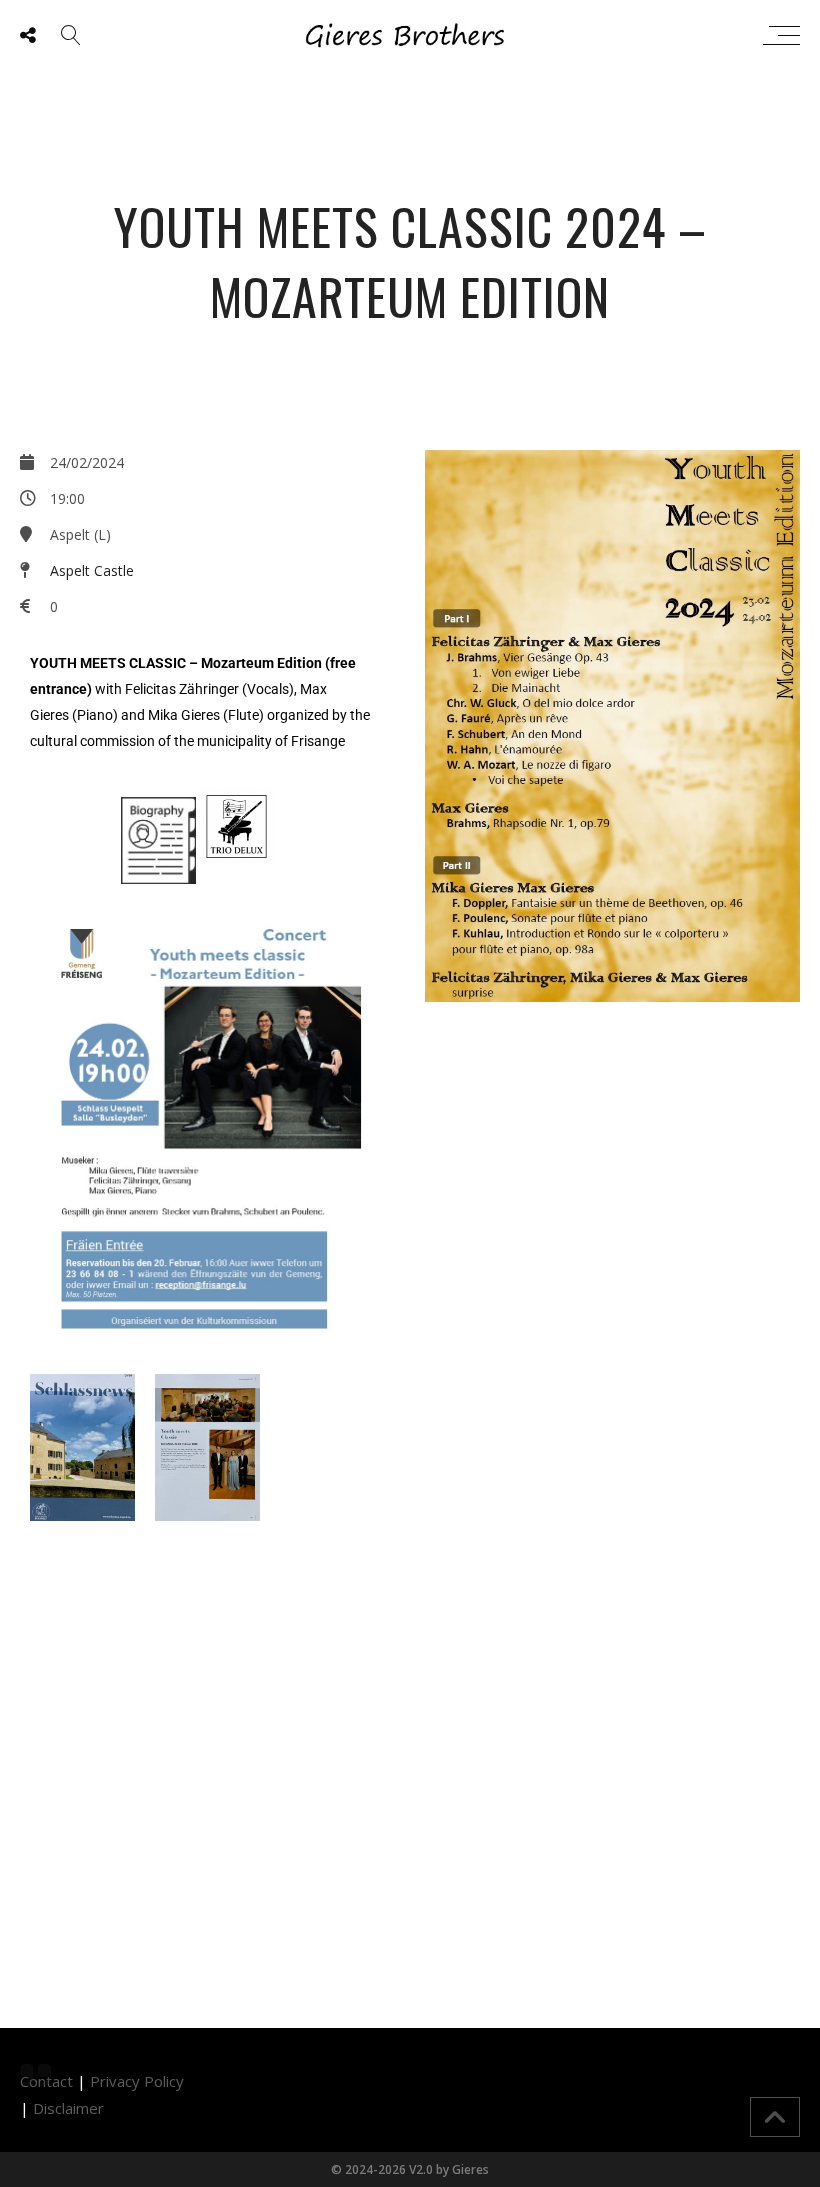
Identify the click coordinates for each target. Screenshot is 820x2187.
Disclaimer (68, 2108)
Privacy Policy (137, 2081)
